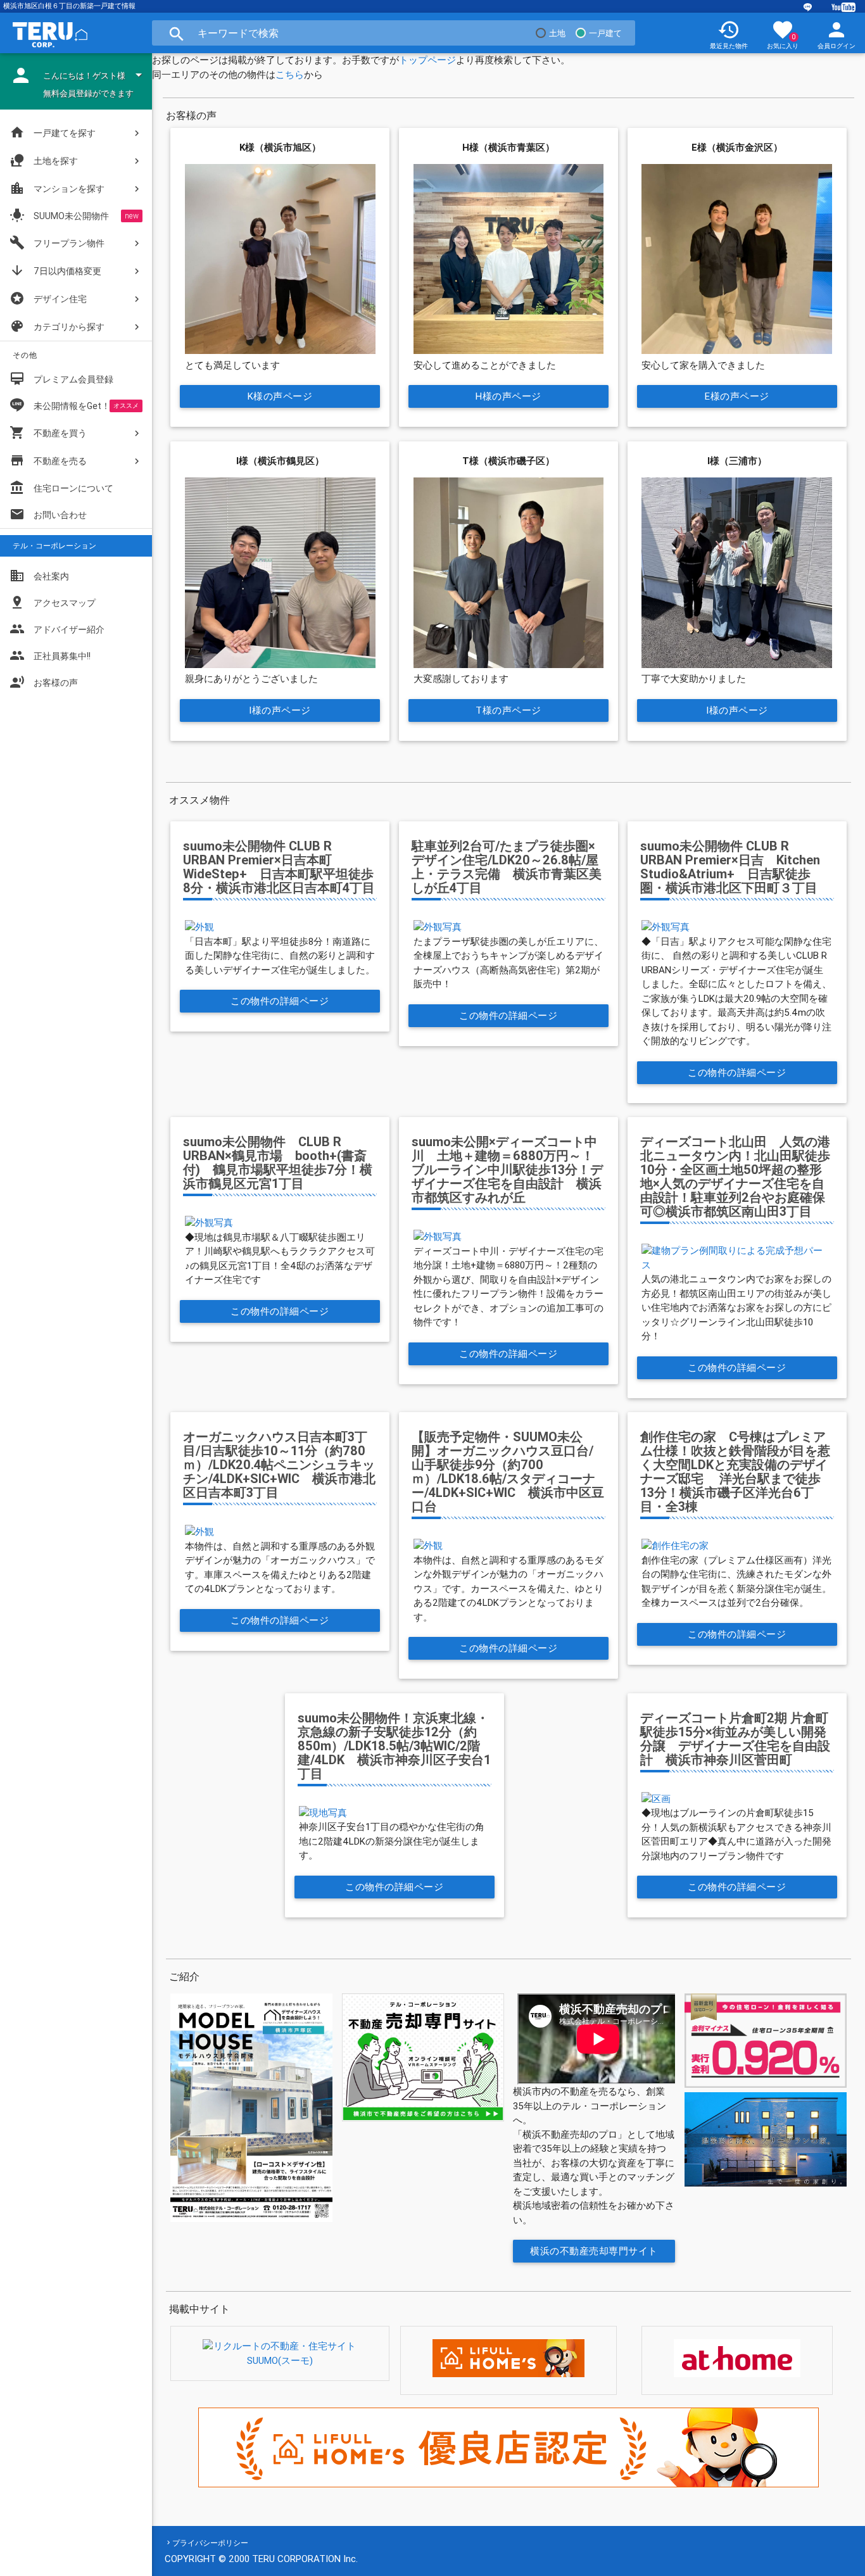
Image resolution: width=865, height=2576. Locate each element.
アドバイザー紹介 (57, 629)
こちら (290, 74)
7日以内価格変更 (55, 270)
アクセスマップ (53, 602)
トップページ (427, 60)
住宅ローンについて (73, 488)
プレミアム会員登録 (61, 379)
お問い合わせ (48, 514)
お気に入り (783, 34)
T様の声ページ (508, 710)
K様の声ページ (280, 396)
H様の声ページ (508, 396)
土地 (557, 33)
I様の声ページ (281, 710)
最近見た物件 (729, 34)
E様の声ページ (737, 396)
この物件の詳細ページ (280, 1001)
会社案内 (39, 576)
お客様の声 (44, 682)
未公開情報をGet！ (72, 406)
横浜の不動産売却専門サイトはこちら (595, 2254)
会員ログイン (837, 34)
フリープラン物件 (57, 243)
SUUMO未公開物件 (59, 215)
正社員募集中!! (50, 655)
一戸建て (605, 33)
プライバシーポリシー (210, 2543)
